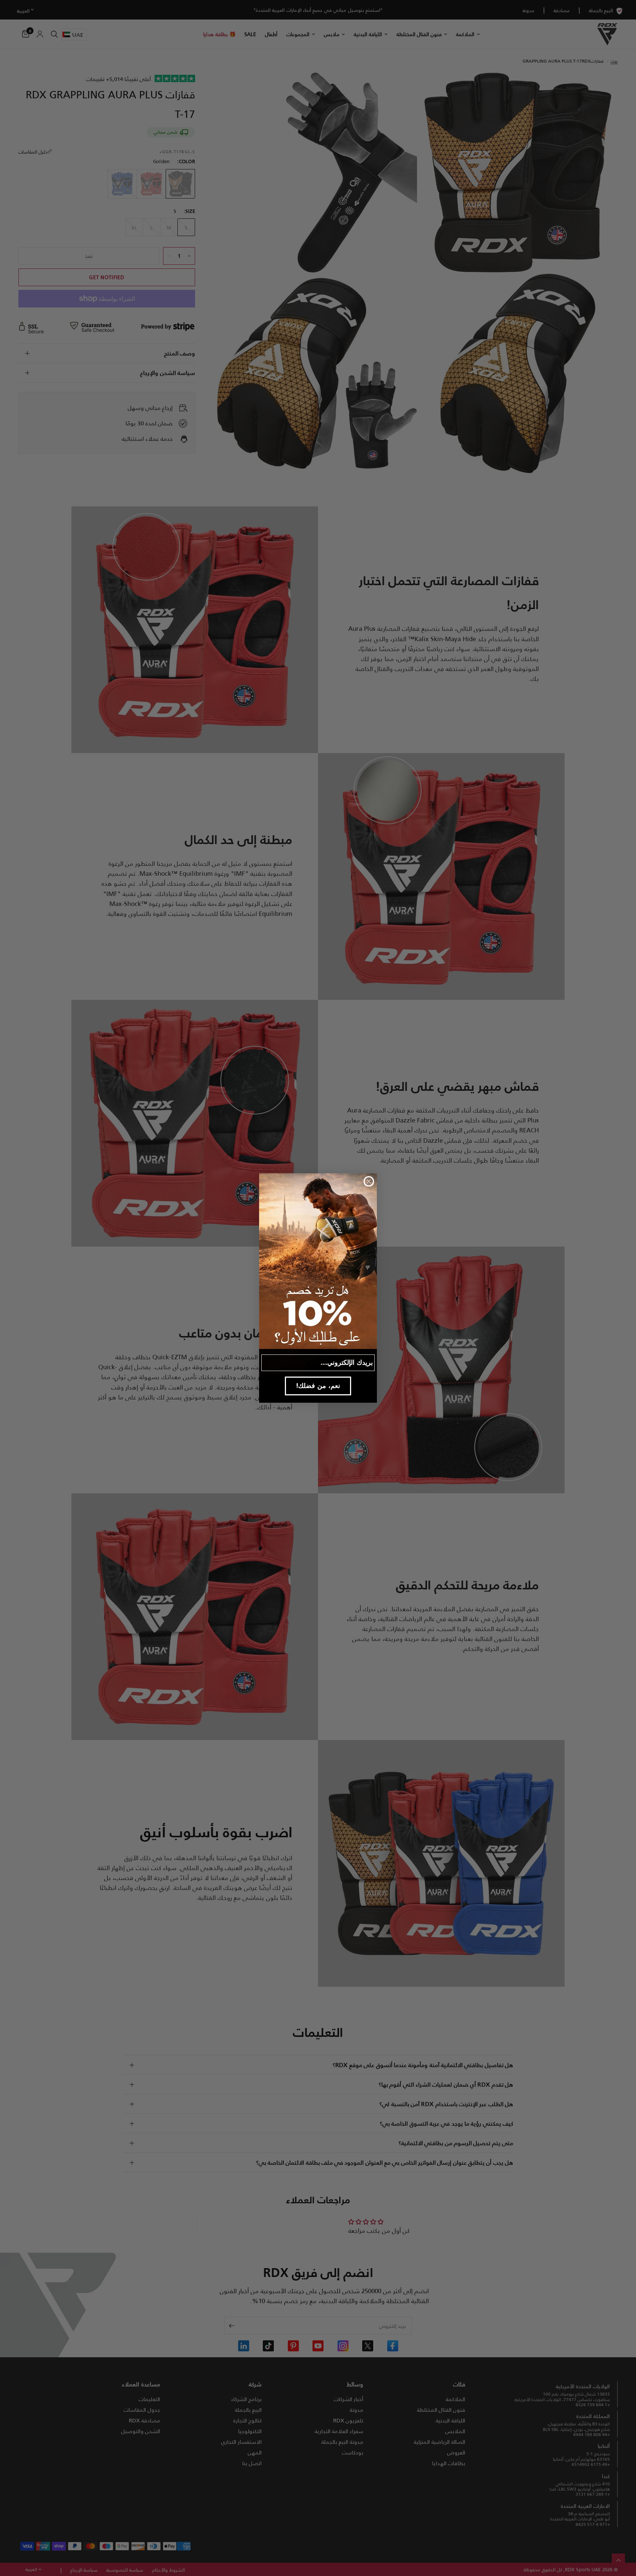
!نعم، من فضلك (318, 1386)
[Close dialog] (369, 1181)
